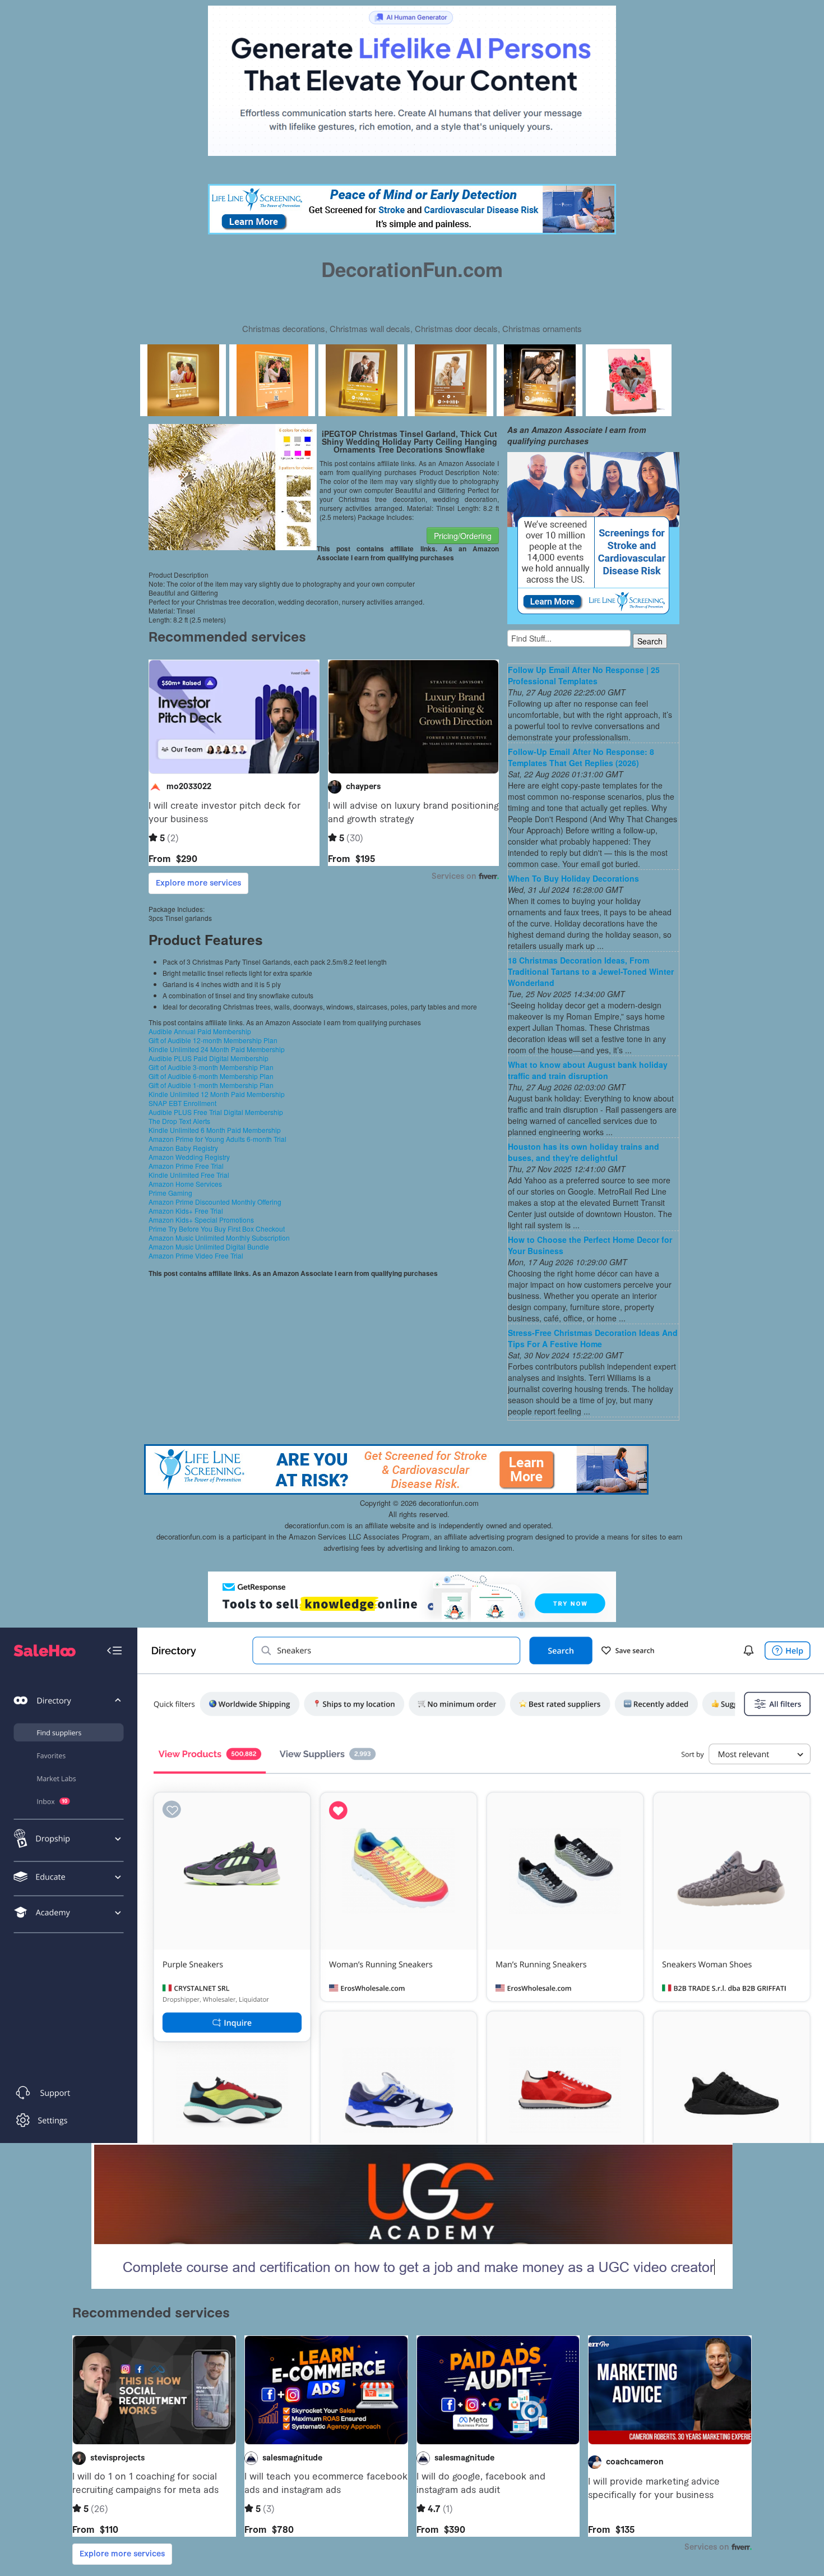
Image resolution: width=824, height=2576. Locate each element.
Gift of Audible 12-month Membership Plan (213, 1040)
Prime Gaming (170, 1193)
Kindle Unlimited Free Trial (189, 1175)
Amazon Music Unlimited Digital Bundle (209, 1246)
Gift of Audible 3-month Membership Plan (211, 1067)
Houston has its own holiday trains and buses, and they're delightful (584, 1152)
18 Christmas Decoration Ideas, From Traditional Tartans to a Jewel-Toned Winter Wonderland (591, 971)
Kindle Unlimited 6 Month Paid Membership (215, 1130)
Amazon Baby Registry (183, 1148)
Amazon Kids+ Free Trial (186, 1211)
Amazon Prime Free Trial (186, 1166)
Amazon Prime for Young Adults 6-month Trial (217, 1139)
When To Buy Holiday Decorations (573, 878)
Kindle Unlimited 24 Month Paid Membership (217, 1049)
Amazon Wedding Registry (189, 1157)
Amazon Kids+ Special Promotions (201, 1220)
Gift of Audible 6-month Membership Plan (211, 1076)
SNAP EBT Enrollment (182, 1103)
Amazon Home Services (185, 1184)
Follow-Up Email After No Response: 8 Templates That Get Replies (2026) (581, 757)
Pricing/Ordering (463, 536)
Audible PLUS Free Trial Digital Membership (216, 1112)
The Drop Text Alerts (179, 1121)
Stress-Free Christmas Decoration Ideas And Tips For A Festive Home (593, 1338)
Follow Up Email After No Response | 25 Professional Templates (584, 675)
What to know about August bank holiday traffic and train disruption (588, 1070)
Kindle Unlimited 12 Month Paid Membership (217, 1094)
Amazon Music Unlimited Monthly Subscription (219, 1238)
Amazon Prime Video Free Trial (196, 1255)
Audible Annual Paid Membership (200, 1031)
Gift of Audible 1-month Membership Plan (211, 1085)
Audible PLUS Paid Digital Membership (209, 1058)
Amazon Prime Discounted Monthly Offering (215, 1202)
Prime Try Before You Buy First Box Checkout (217, 1229)
